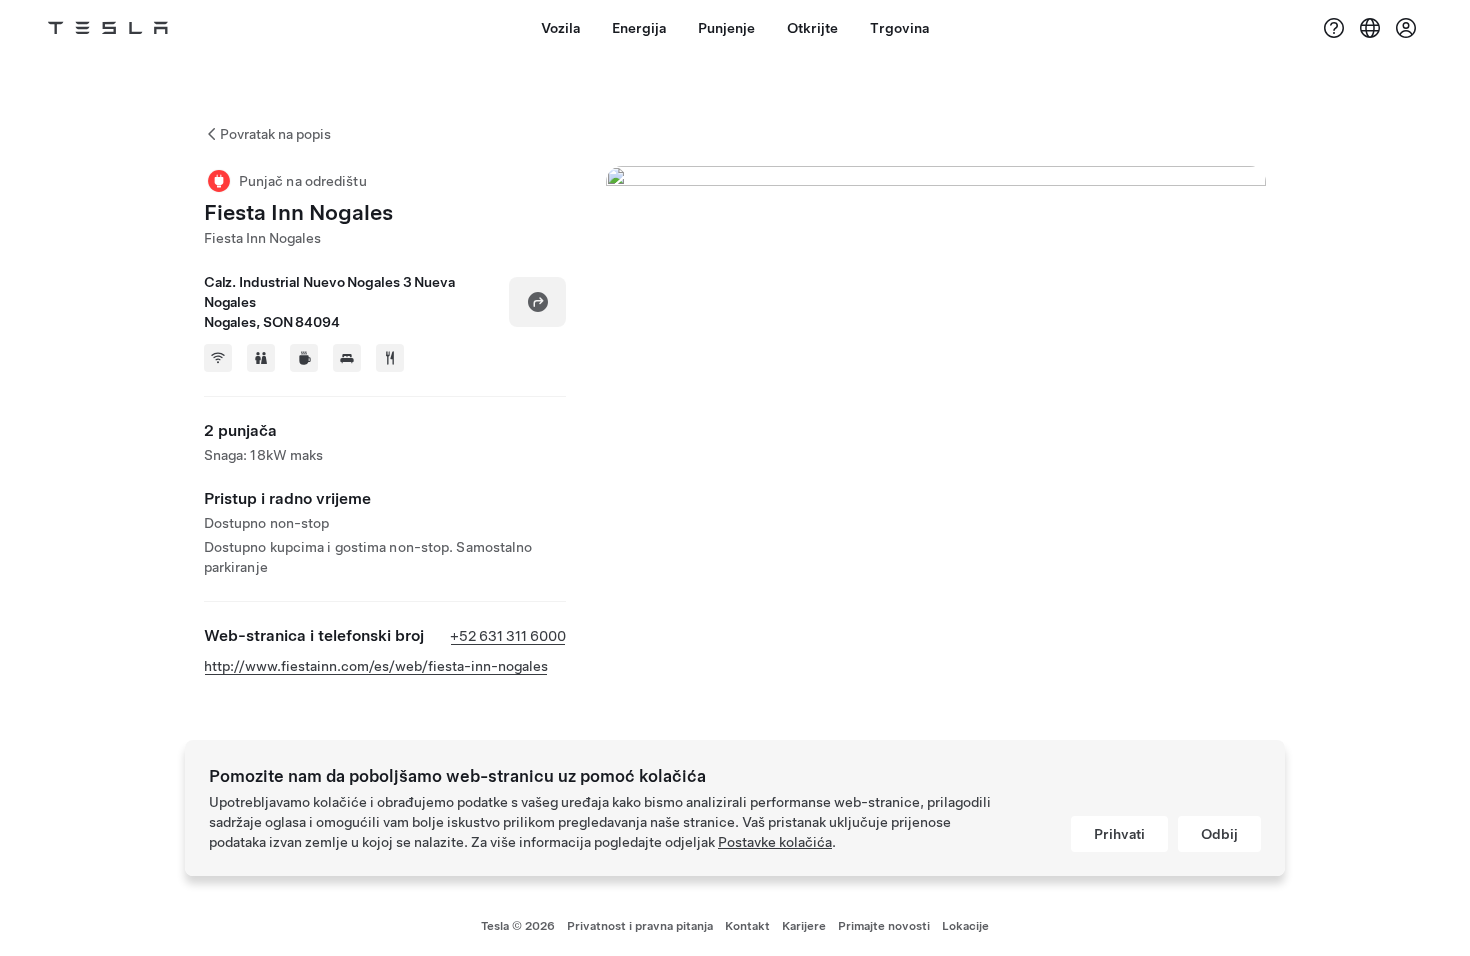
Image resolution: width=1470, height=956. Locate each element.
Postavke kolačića (775, 842)
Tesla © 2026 (518, 926)
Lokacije (965, 926)
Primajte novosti (884, 926)
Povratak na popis (275, 134)
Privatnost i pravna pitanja (640, 926)
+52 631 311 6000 (508, 636)
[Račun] (1406, 28)
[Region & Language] (1370, 28)
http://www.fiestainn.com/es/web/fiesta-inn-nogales (376, 666)
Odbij (1219, 834)
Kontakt (747, 926)
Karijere (804, 926)
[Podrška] (1334, 28)
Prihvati (1119, 834)
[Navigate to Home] (108, 28)
